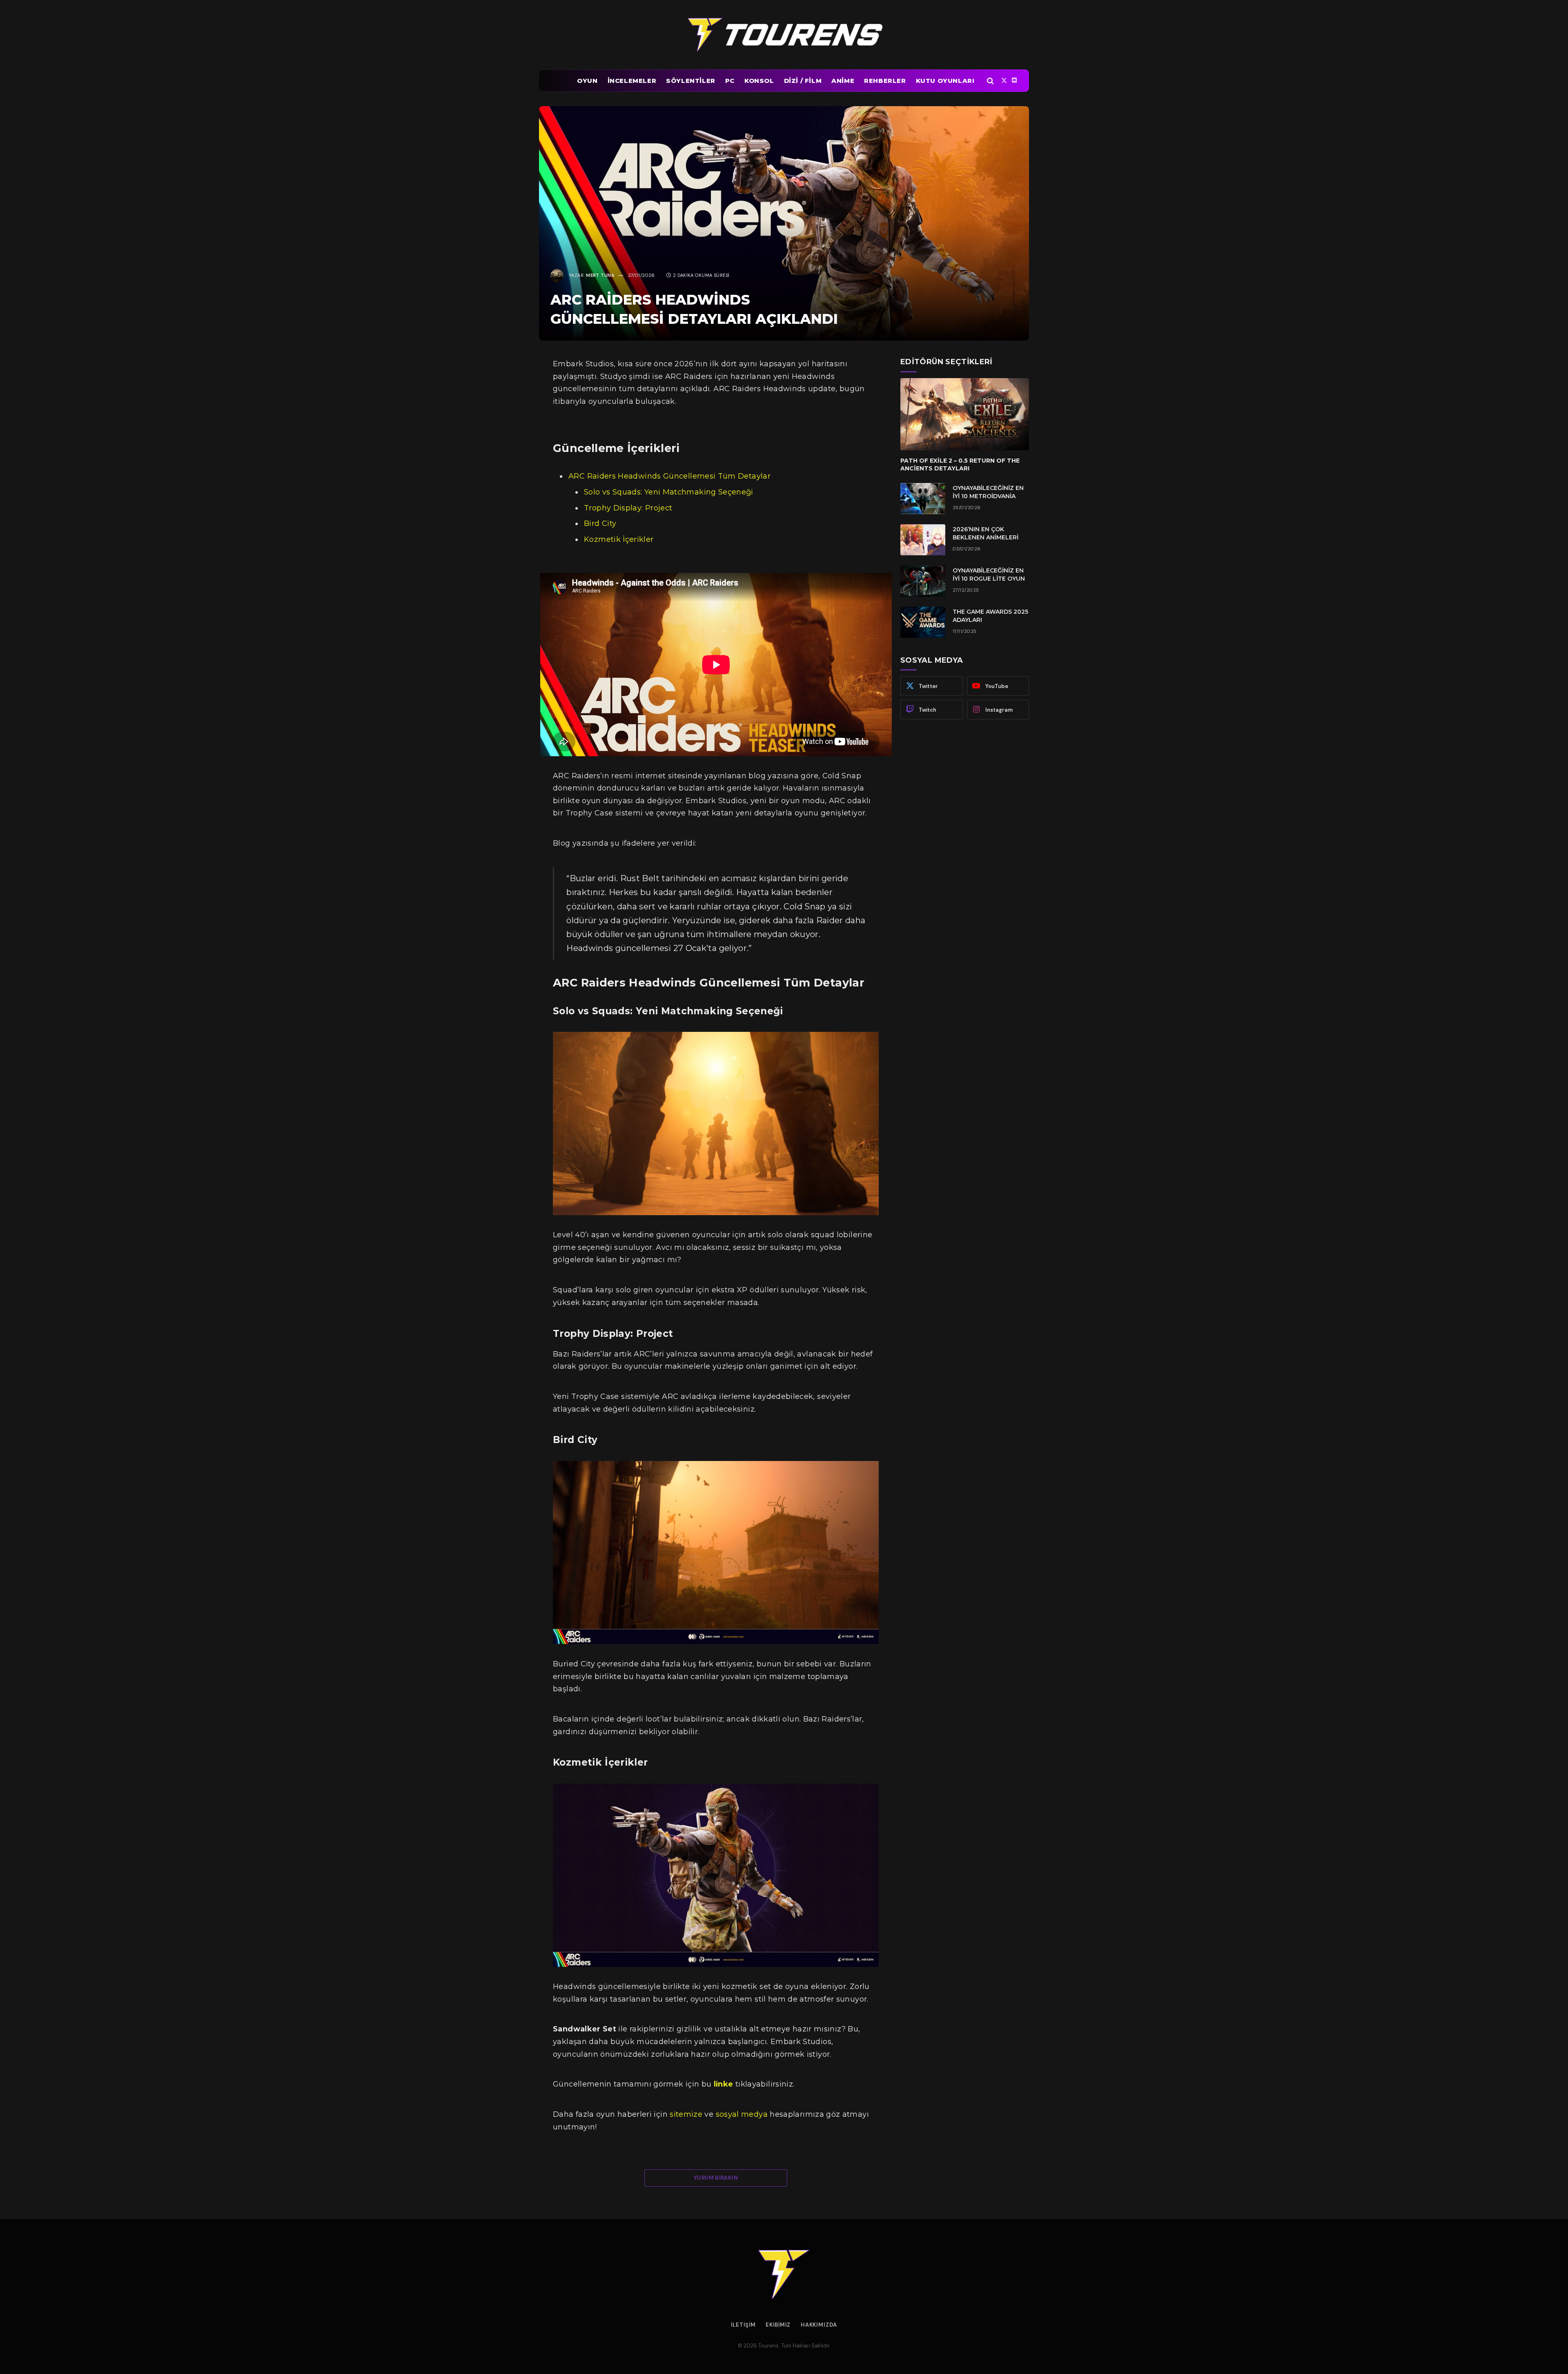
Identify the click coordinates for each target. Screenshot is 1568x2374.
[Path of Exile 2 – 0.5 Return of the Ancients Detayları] (965, 414)
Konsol (759, 81)
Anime (843, 81)
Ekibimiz (778, 2325)
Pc (730, 81)
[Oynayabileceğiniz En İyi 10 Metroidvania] (923, 499)
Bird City (600, 523)
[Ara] (990, 81)
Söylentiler (691, 81)
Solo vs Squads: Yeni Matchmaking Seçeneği (669, 492)
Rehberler (885, 81)
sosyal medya (742, 2114)
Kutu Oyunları (945, 81)
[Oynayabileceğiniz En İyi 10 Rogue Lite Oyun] (923, 581)
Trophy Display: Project (628, 508)
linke (725, 2084)
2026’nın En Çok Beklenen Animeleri (986, 533)
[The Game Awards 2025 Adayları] (923, 622)
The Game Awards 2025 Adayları (990, 616)
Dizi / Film (803, 81)
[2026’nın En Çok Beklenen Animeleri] (923, 540)
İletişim (743, 2325)
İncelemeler (632, 81)
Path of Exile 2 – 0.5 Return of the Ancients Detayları (960, 464)
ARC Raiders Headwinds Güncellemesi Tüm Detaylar (669, 476)
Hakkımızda (819, 2325)
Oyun (587, 81)
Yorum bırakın (716, 2178)
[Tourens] (784, 35)
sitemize (686, 2114)
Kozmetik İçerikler (619, 539)
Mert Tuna (600, 275)
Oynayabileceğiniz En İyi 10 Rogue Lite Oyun (989, 575)
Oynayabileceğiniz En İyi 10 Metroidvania (988, 492)
